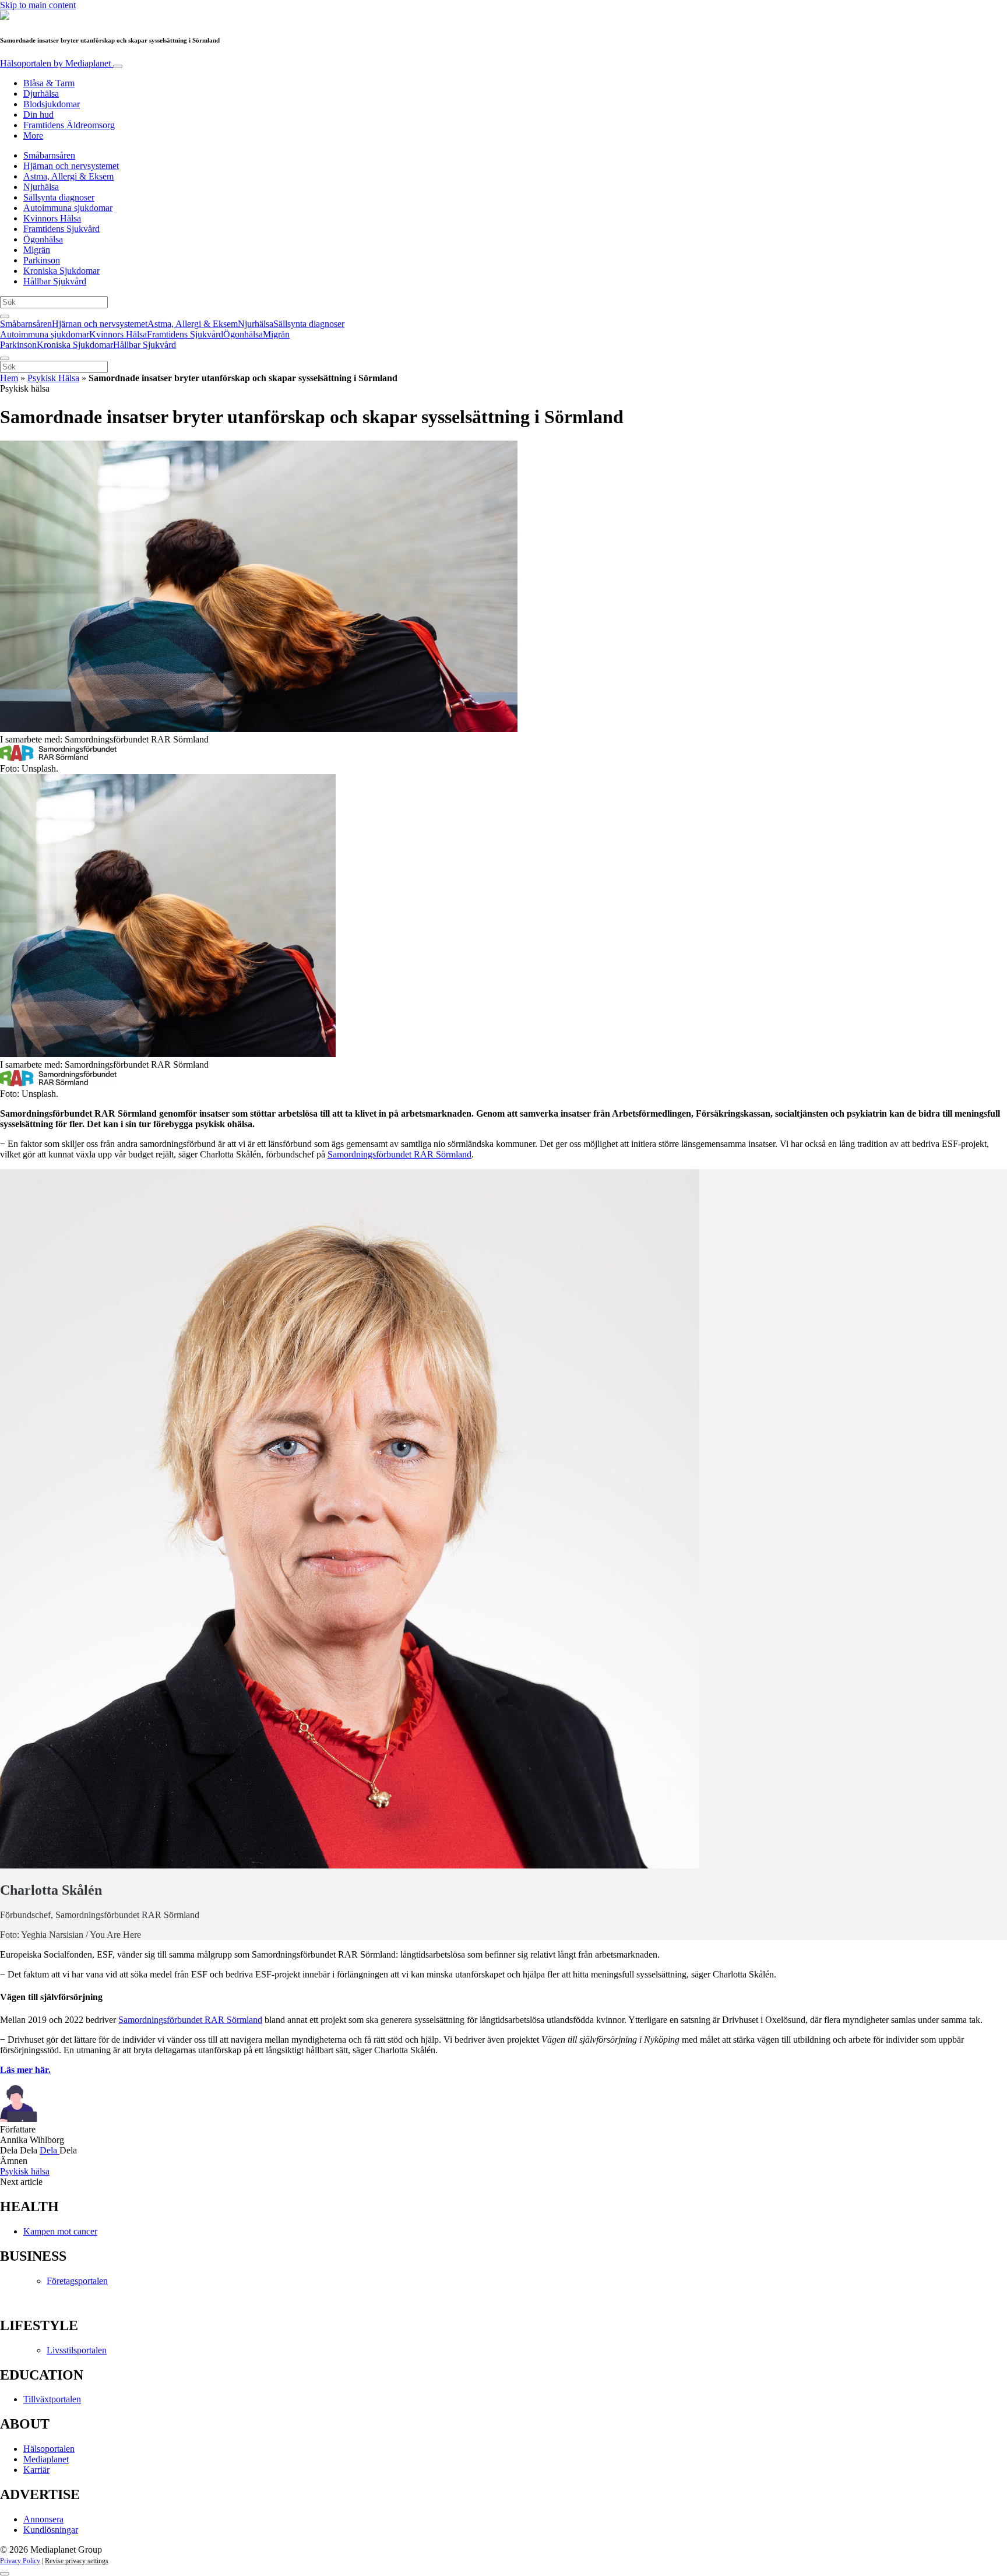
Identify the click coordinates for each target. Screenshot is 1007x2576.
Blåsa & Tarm (49, 83)
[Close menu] (5, 358)
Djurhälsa (41, 94)
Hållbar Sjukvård (55, 281)
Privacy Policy (20, 2561)
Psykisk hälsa (25, 2171)
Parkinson (42, 260)
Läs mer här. (25, 2070)
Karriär (36, 2470)
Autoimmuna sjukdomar (68, 208)
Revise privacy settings (77, 2561)
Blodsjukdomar (52, 104)
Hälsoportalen (55, 63)
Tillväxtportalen (52, 2399)
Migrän (37, 250)
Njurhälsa (41, 187)
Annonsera (43, 2519)
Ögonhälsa (43, 239)
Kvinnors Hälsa (52, 218)
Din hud (38, 115)
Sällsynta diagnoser (59, 197)
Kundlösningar (51, 2530)
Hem (9, 378)
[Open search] (5, 316)
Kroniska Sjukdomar (61, 271)
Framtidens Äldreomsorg (69, 125)
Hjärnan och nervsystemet (71, 166)
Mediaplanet (46, 2459)
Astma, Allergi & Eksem (68, 176)
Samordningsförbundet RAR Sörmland (399, 1154)
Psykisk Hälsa (53, 378)
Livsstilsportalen (77, 2350)
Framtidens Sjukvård (61, 229)
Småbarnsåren (49, 155)
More (33, 136)
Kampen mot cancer (60, 2231)
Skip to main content (38, 5)
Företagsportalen (77, 2281)
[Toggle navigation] (118, 66)
